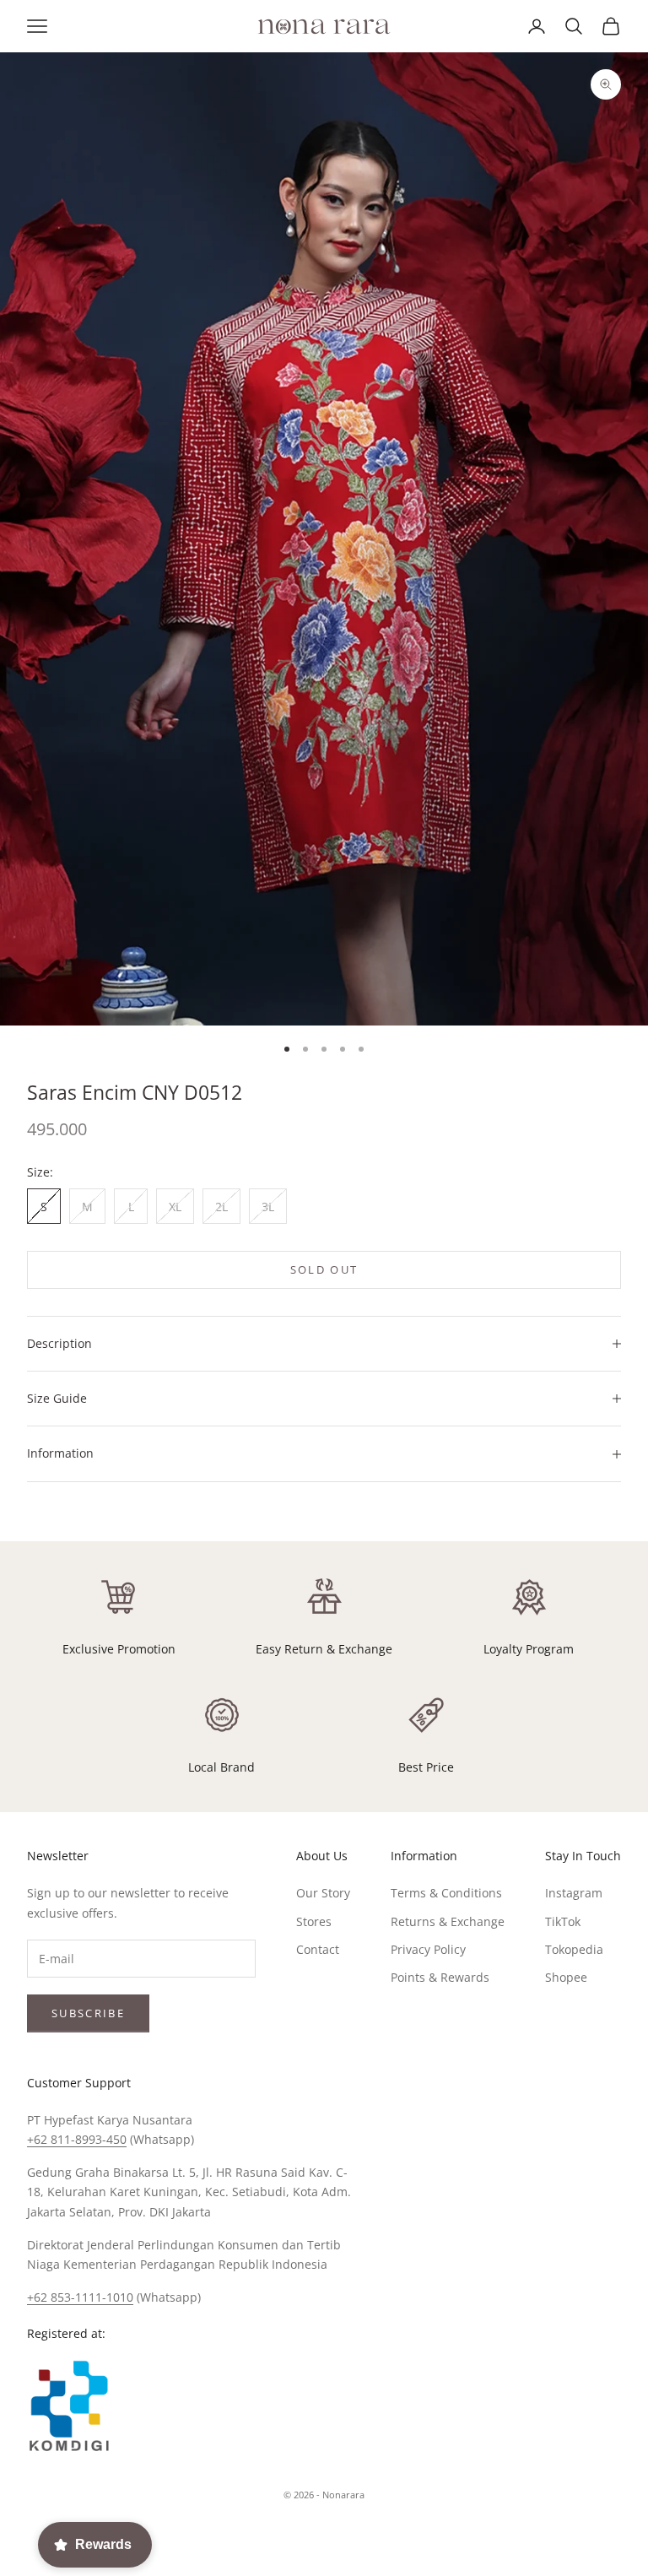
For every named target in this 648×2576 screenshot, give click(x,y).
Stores (314, 1921)
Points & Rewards (440, 1977)
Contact (318, 1949)
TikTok (563, 1921)
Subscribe (88, 2013)
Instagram (574, 1893)
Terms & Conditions (446, 1893)
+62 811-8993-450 (77, 2139)
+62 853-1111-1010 (80, 2297)
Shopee (566, 1977)
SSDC (352, 2533)
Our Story (323, 1893)
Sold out (324, 1269)
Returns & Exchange (448, 1921)
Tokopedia (574, 1949)
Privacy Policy (428, 1949)
